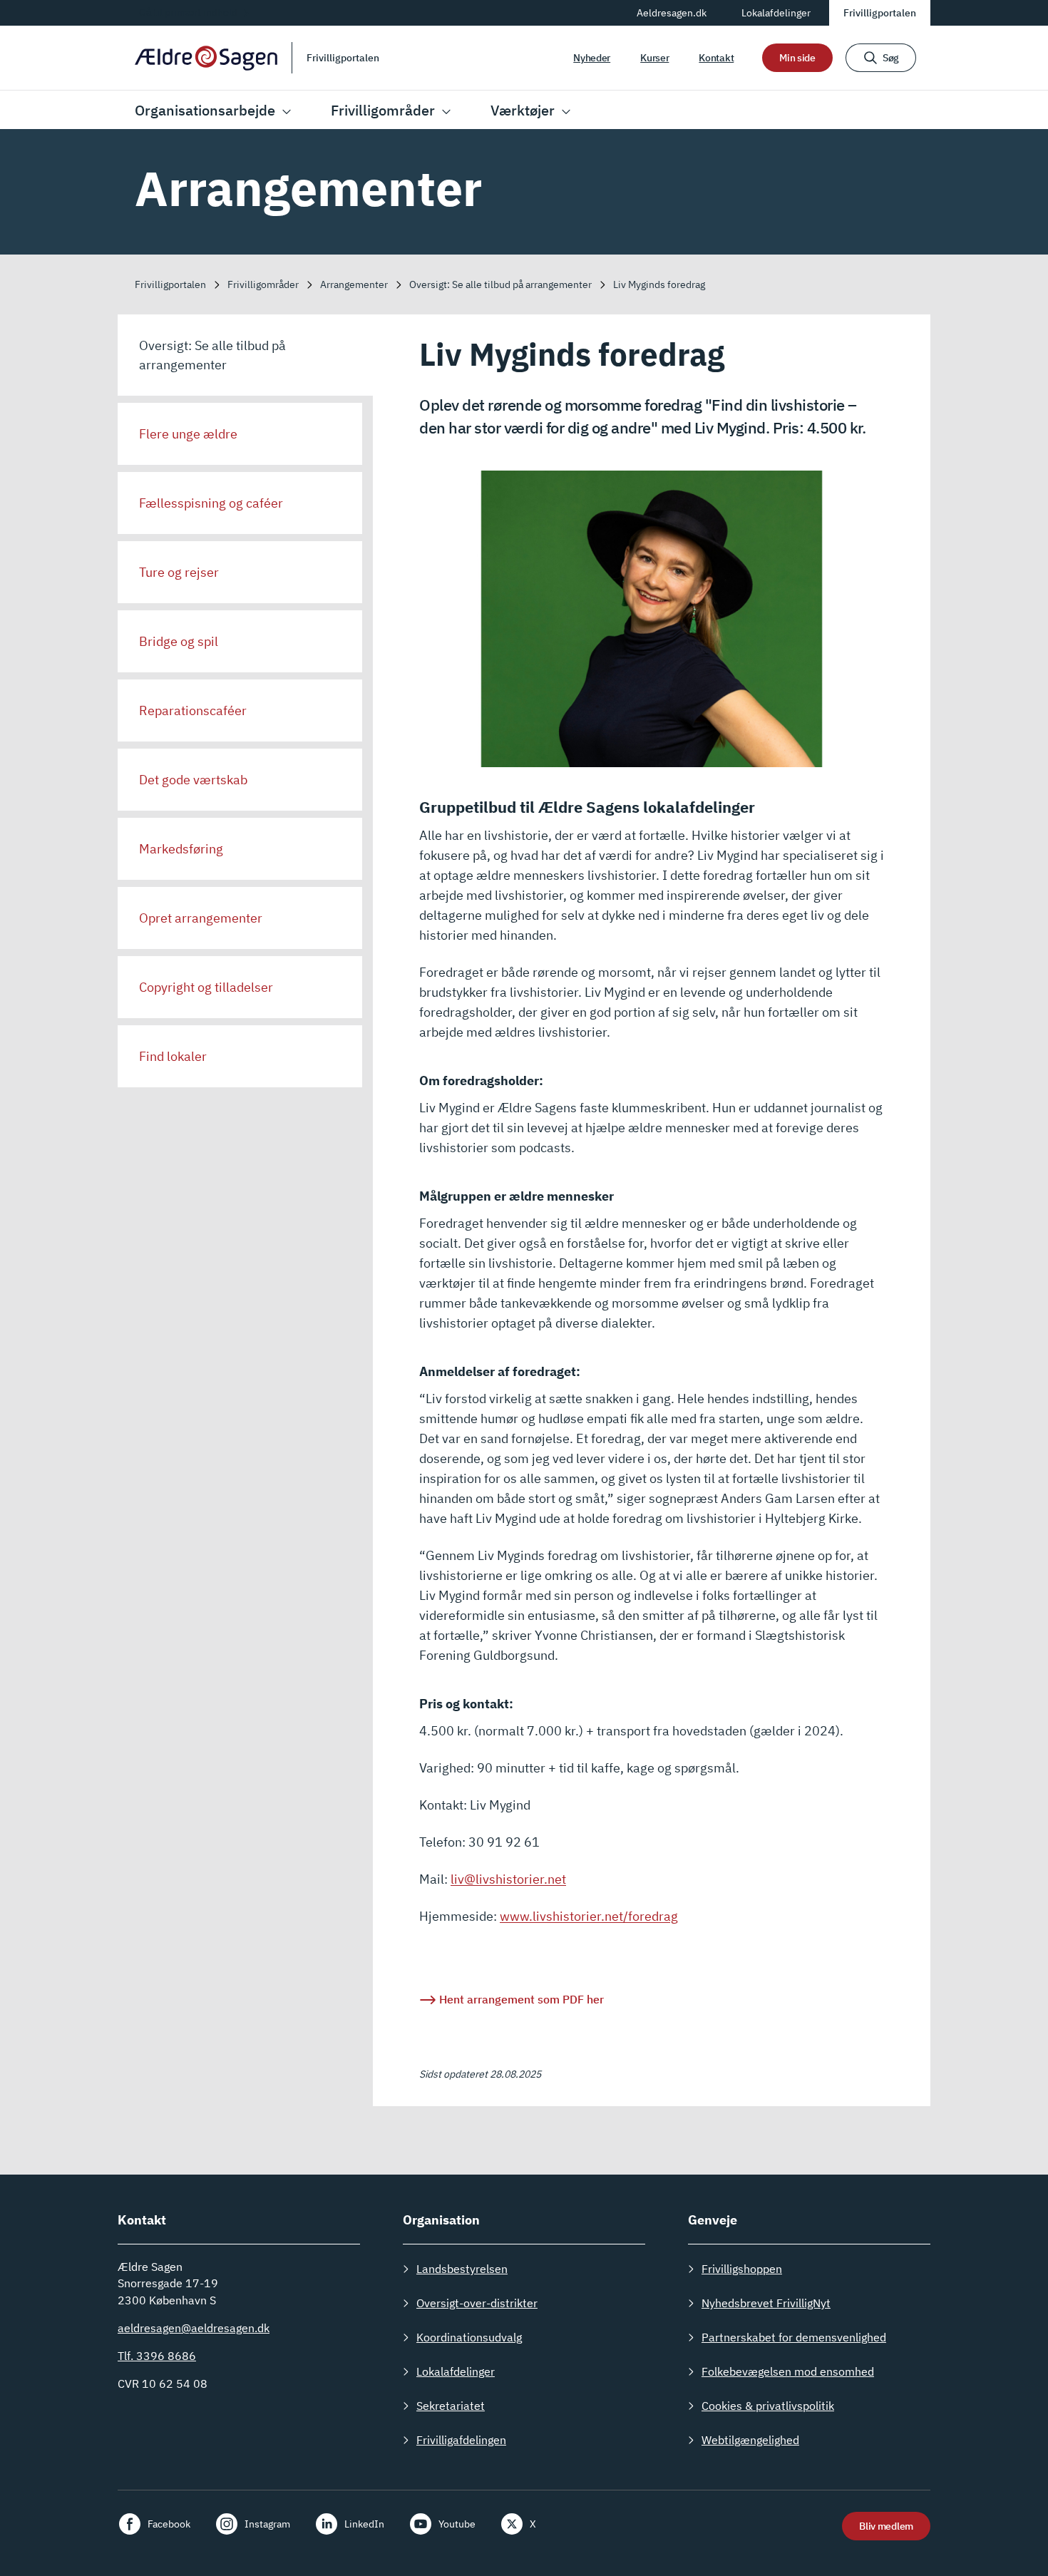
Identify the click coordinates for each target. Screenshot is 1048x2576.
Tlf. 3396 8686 (157, 2356)
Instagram (267, 2524)
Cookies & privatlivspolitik (768, 2406)
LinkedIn (364, 2524)
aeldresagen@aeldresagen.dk (194, 2328)
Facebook (169, 2524)
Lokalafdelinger (776, 13)
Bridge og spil (179, 641)
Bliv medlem (886, 2526)
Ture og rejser (179, 572)
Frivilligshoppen (742, 2269)
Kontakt (716, 58)
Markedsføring (181, 849)
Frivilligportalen (880, 13)
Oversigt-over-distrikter (477, 2303)
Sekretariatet (451, 2406)
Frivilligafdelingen (461, 2440)
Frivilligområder (383, 110)
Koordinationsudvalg (469, 2337)
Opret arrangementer (201, 918)
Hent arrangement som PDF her (522, 1999)
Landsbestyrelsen (462, 2269)
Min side (797, 58)
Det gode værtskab (193, 780)
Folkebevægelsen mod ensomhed (788, 2371)
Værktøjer (523, 110)
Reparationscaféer (193, 710)
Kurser (654, 58)
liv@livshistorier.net (508, 1879)
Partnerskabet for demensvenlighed (794, 2337)
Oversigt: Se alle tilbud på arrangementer (212, 355)
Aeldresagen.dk (672, 13)
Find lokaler (173, 1056)
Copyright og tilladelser (206, 987)
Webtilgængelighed (750, 2440)
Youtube (457, 2524)
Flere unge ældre (188, 434)
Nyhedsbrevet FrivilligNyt (766, 2303)
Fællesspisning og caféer (211, 503)
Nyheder (592, 58)
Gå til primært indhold (188, 12)
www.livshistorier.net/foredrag (589, 1916)
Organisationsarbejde (205, 110)
